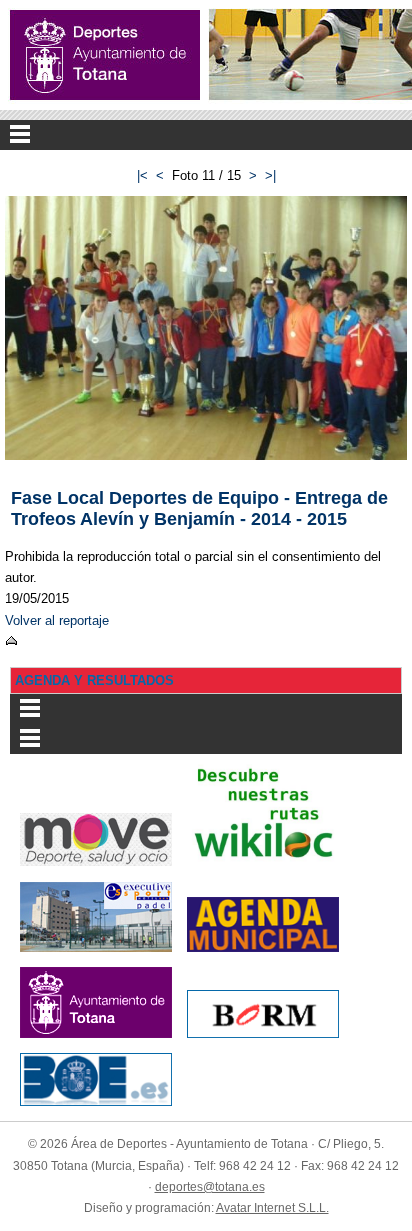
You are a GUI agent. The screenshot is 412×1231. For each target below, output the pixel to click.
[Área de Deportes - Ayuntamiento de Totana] (105, 55)
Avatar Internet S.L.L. (272, 1208)
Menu (206, 135)
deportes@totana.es (210, 1187)
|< (142, 175)
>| (270, 175)
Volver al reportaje (57, 620)
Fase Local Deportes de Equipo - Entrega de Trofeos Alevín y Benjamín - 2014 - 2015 (199, 508)
